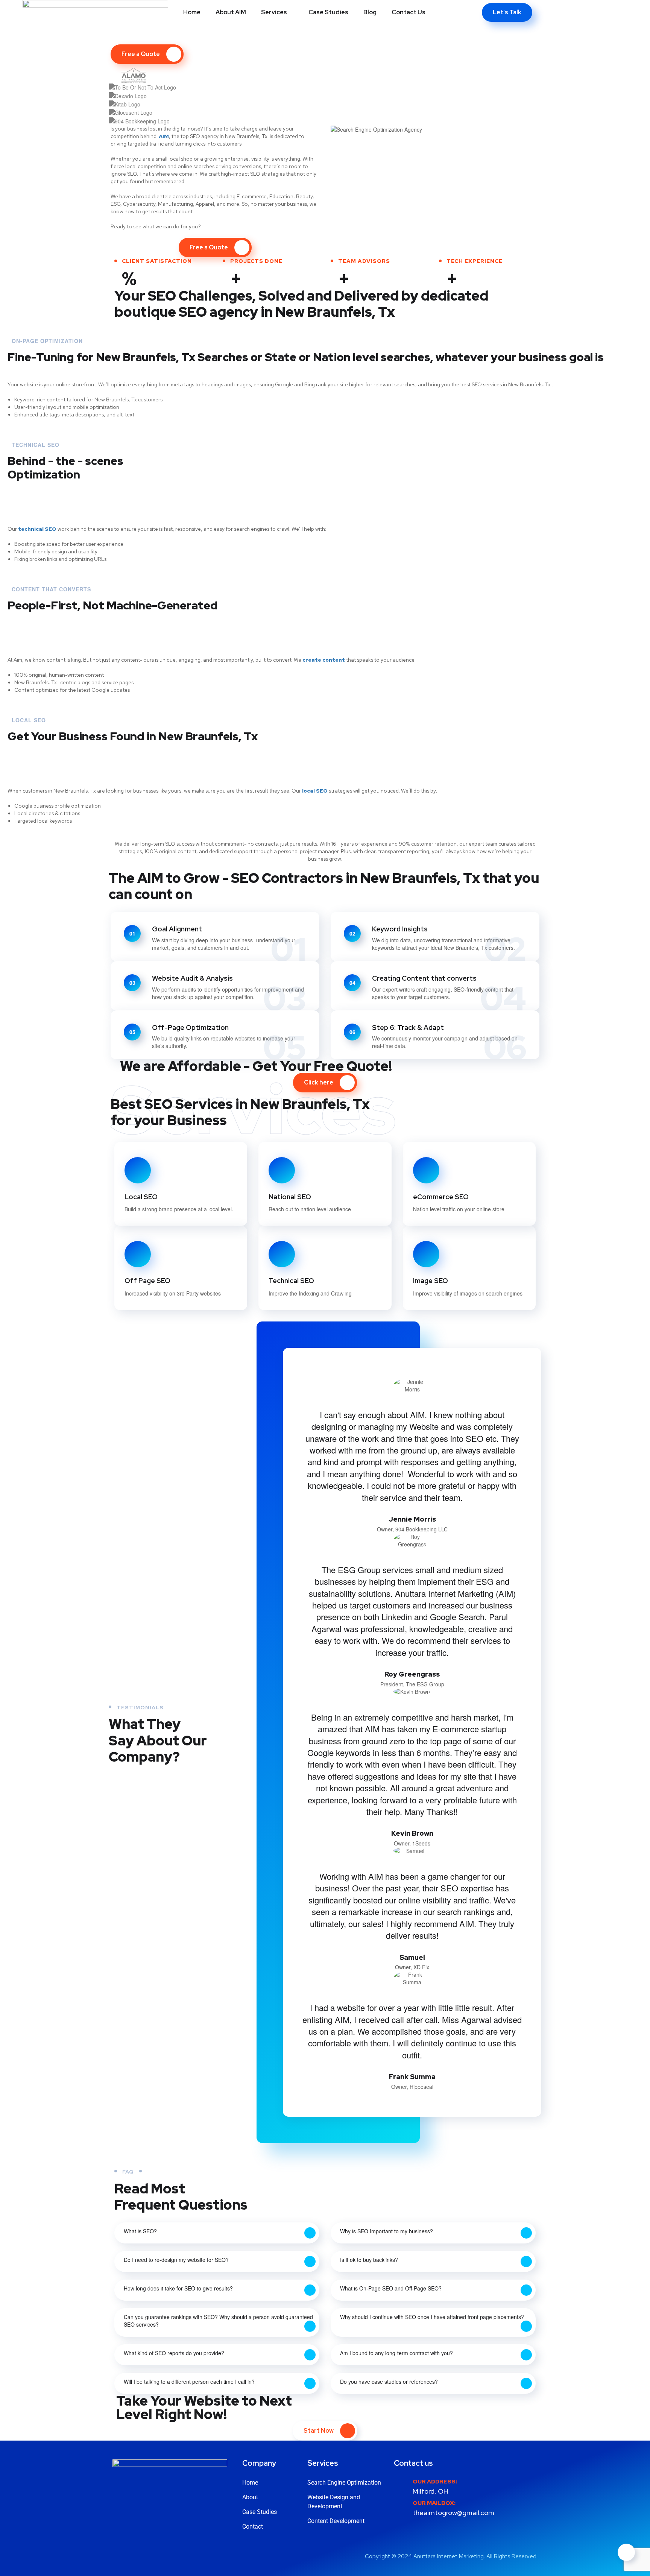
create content (324, 660)
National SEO (290, 1197)
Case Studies (328, 12)
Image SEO (431, 1281)
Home (192, 12)
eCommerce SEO (441, 1197)
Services (274, 12)
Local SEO (141, 1197)
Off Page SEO (147, 1281)
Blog (370, 12)
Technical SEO (291, 1281)
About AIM (231, 12)
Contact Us (409, 12)
